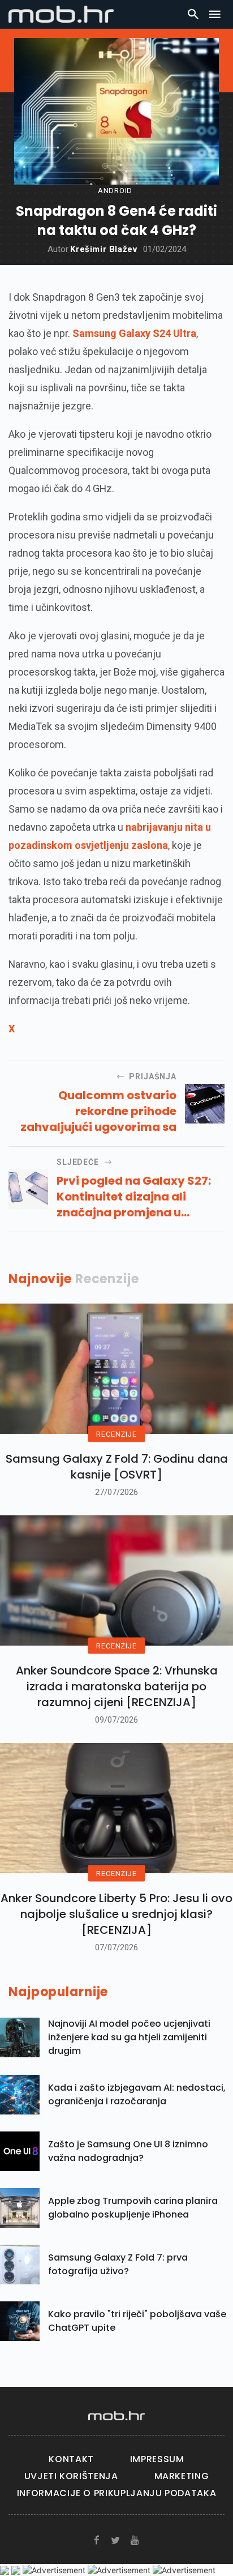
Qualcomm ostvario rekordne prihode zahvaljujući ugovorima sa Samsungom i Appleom (98, 1111)
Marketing (182, 2476)
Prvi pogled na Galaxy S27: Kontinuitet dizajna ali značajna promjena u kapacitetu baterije (134, 1197)
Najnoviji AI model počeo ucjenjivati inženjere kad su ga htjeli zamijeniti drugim (129, 2037)
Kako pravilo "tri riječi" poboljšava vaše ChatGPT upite (137, 2321)
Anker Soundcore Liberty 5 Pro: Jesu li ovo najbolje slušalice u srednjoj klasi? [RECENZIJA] (116, 1914)
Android (115, 191)
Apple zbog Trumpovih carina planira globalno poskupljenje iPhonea (133, 2208)
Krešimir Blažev (104, 249)
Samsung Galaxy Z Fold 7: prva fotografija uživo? (118, 2264)
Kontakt (71, 2459)
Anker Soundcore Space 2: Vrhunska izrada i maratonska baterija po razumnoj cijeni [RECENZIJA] (117, 1686)
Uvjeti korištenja (71, 2476)
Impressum (157, 2459)
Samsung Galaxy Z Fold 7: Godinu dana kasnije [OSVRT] (117, 1467)
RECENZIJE (116, 1434)
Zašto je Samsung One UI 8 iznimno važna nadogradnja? (128, 2151)
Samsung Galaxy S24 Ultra (134, 333)
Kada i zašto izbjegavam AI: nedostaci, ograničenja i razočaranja (137, 2094)
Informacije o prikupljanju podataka (116, 2493)
